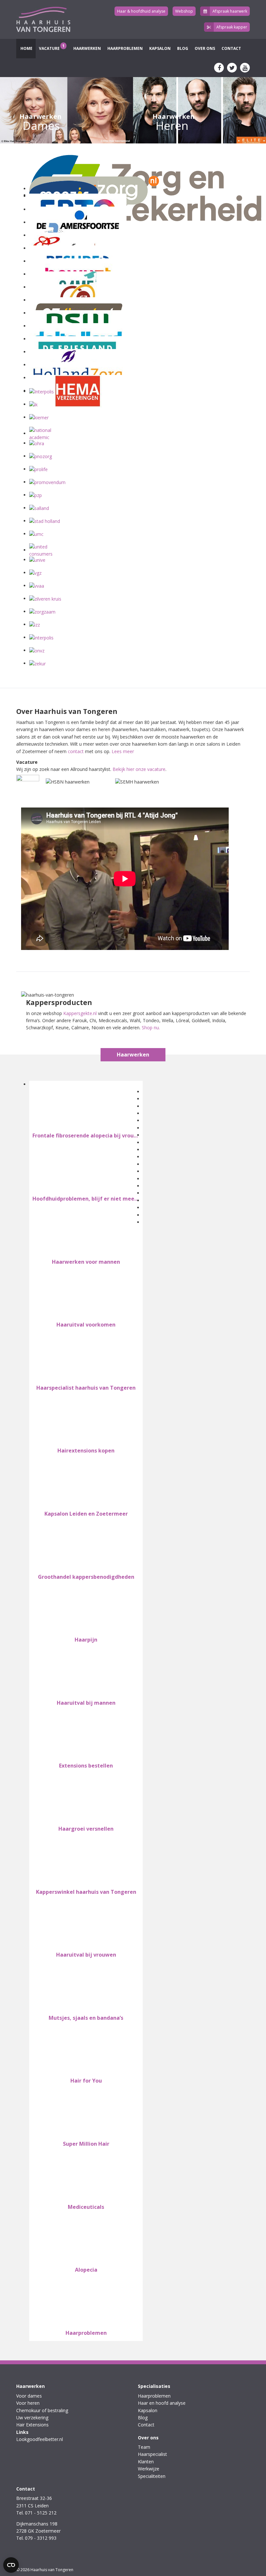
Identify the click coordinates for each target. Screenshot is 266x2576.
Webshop (184, 11)
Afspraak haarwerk (230, 11)
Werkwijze (149, 2469)
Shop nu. (151, 1028)
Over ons (205, 48)
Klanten (146, 2462)
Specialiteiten (152, 2476)
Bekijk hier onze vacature (139, 769)
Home (26, 48)
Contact (231, 48)
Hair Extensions (32, 2425)
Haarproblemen (125, 48)
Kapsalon (160, 48)
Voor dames (29, 2396)
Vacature (52, 47)
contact (76, 751)
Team (144, 2447)
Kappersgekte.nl (80, 1013)
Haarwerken (87, 48)
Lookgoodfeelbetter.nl (40, 2439)
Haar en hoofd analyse (162, 2403)
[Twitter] (232, 68)
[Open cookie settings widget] (11, 2565)
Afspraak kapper (232, 27)
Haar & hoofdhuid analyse (141, 11)
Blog (183, 48)
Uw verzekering (32, 2418)
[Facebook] (219, 68)
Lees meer (123, 751)
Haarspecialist (152, 2454)
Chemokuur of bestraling (42, 2410)
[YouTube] (245, 68)
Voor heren (28, 2403)
